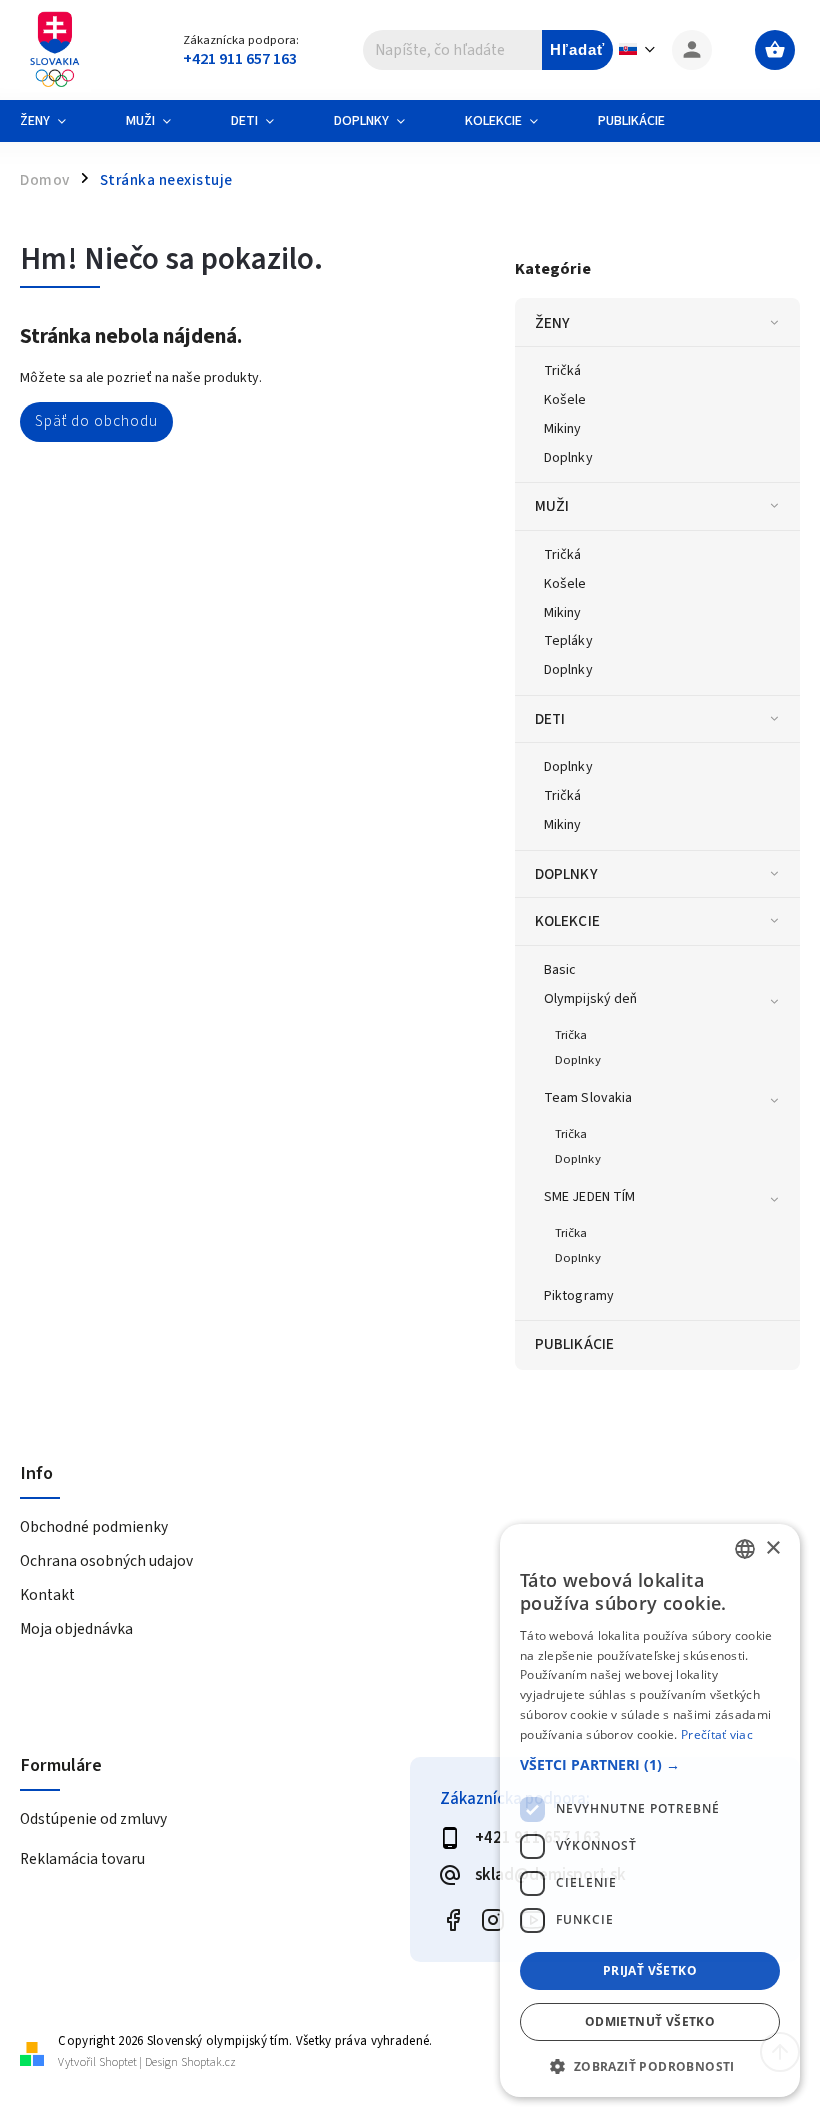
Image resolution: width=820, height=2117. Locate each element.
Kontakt (47, 1595)
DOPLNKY (566, 874)
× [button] (772, 1548)
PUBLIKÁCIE (574, 1344)
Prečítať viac (717, 1734)
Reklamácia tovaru (82, 1859)
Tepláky (568, 641)
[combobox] (745, 1549)
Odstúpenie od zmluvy (93, 1819)
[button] (650, 1764)
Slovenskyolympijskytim (452, 1920)
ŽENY (552, 323)
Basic (560, 970)
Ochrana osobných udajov (106, 1561)
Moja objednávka (76, 1629)
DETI (550, 719)
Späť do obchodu (96, 421)
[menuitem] (58, 121)
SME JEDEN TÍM (589, 1197)
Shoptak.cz (208, 2062)
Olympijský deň (590, 999)
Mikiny (563, 429)
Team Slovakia (588, 1098)
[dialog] (650, 1810)
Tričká (563, 371)
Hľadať (577, 49)
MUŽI (552, 506)
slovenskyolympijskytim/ (492, 1920)
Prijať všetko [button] (650, 1970)
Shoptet (118, 2062)
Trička (571, 1035)
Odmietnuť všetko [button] (650, 2021)
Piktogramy (579, 1296)
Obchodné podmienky (94, 1527)
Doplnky (568, 458)
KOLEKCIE (567, 921)
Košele (565, 400)
